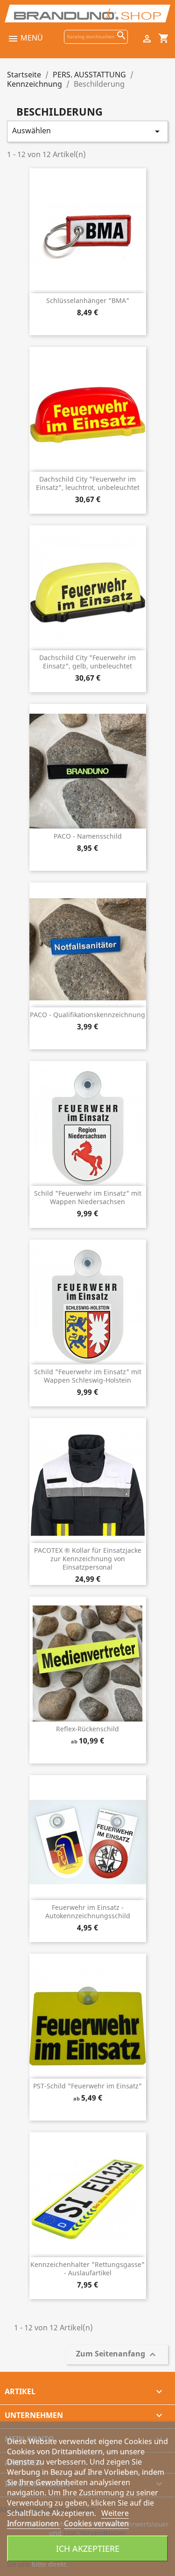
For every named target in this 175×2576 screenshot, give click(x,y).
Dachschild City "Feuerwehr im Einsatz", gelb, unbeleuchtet (87, 662)
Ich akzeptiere (88, 2548)
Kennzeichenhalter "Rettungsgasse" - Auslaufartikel (87, 2269)
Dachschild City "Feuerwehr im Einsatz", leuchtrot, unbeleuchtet (88, 483)
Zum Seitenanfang (117, 2354)
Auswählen (87, 131)
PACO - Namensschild (88, 836)
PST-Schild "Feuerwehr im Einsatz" (87, 2086)
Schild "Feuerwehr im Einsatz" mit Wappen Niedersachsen (88, 1197)
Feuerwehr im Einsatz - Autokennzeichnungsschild (88, 1911)
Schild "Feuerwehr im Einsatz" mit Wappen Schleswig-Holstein (88, 1376)
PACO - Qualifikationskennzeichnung (87, 1015)
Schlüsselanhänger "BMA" (88, 300)
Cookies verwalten (96, 2523)
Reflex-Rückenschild (87, 1729)
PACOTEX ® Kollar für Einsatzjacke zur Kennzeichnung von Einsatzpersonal (88, 1559)
